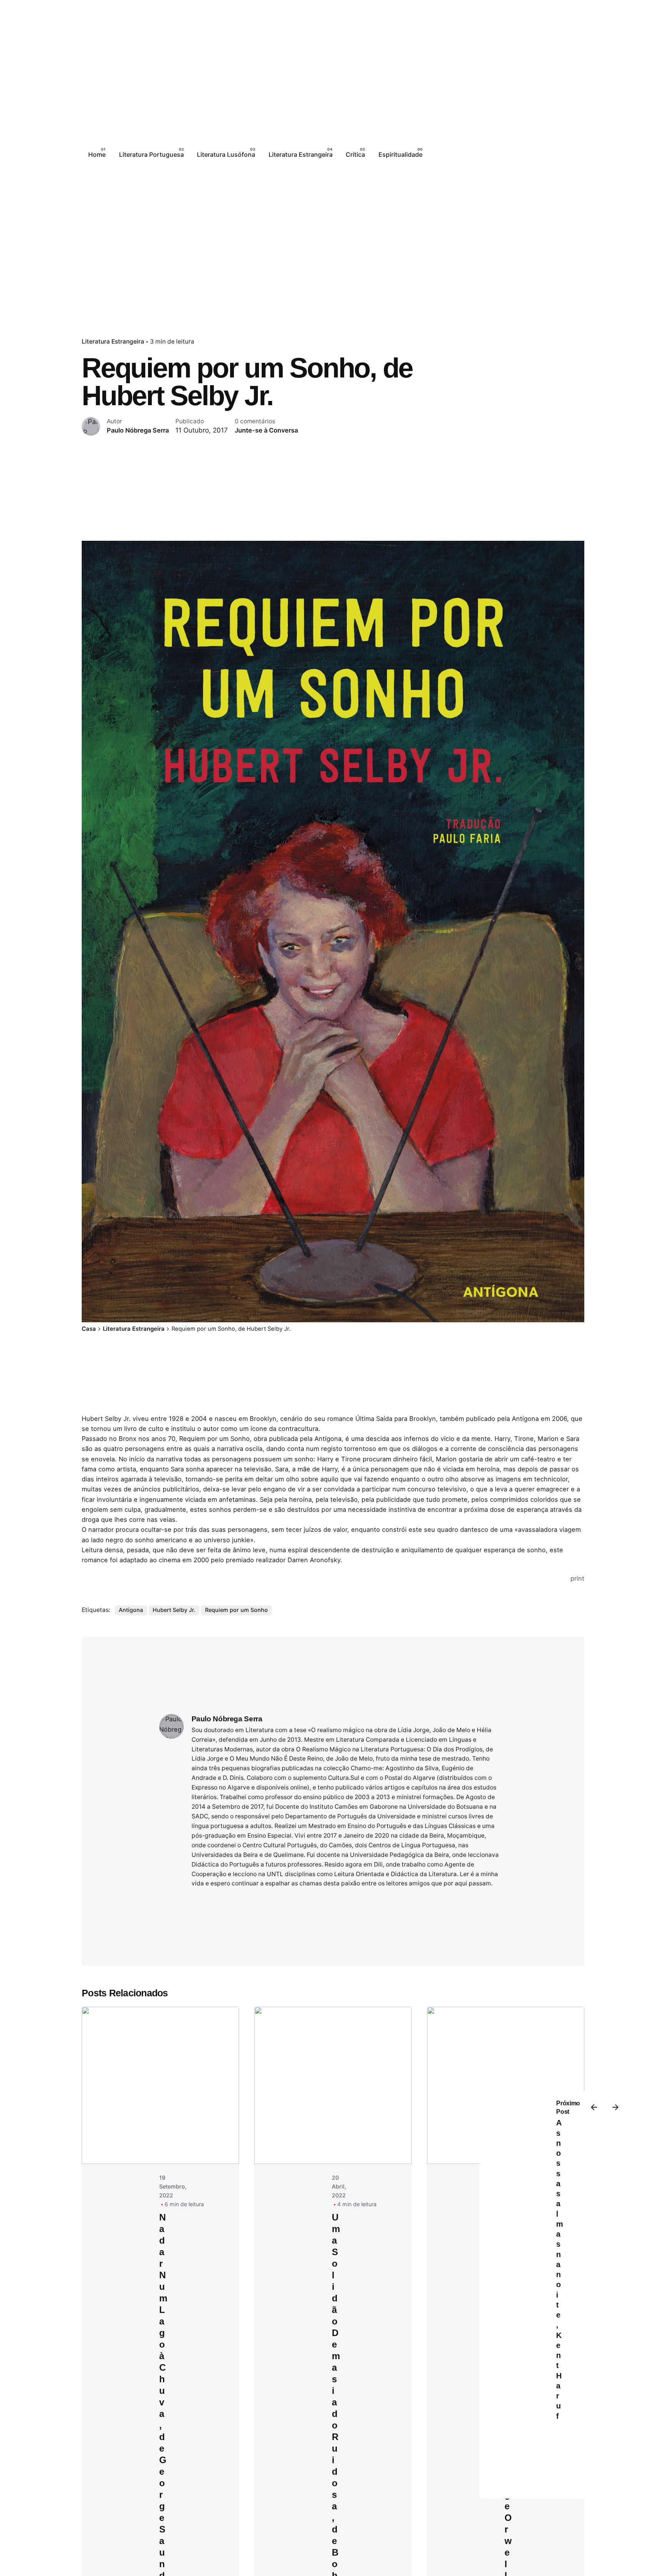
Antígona (131, 1610)
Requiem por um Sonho (236, 1610)
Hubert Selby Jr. (174, 1610)
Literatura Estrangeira (113, 341)
